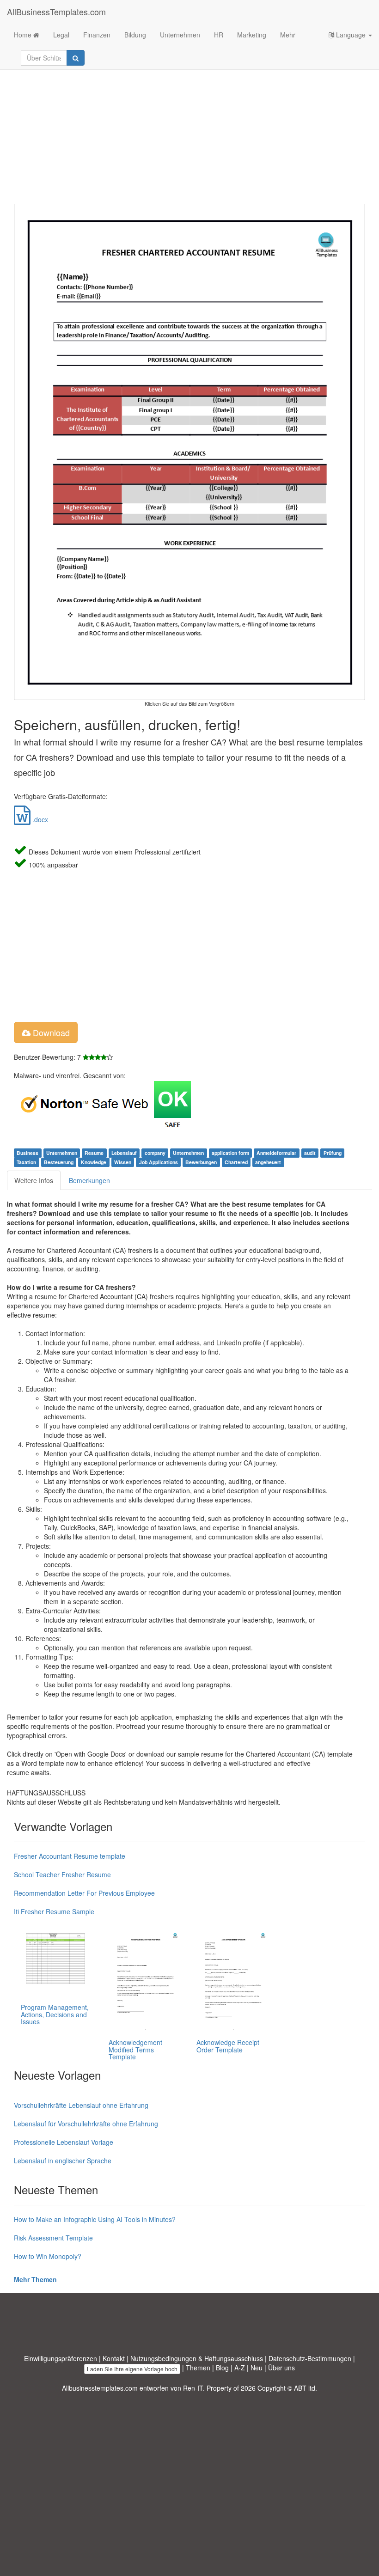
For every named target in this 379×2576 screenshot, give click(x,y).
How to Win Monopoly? (48, 2256)
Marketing (252, 35)
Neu (257, 2368)
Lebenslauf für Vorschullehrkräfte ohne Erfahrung (86, 2124)
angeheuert (268, 1162)
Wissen (123, 1162)
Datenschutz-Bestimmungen (310, 2358)
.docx (39, 819)
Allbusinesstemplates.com (100, 2388)
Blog (222, 2368)
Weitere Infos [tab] (34, 1180)
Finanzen (97, 35)
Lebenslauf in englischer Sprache (63, 2161)
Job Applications (159, 1162)
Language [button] (351, 35)
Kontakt (114, 2358)
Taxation (26, 1162)
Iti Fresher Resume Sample (54, 1911)
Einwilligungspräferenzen (61, 2358)
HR (219, 35)
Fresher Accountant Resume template (70, 1856)
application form (230, 1153)
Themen (198, 2368)
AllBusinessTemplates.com (56, 12)
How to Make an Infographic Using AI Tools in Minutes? (95, 2219)
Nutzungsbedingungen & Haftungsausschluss (197, 2358)
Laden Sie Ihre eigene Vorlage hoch (132, 2369)
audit (310, 1153)
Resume (94, 1153)
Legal (61, 35)
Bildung (135, 35)
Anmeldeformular (276, 1153)
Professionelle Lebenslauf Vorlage (64, 2142)
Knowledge (94, 1162)
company (155, 1153)
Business (28, 1153)
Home (24, 35)
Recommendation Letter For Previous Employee (84, 1893)
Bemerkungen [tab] (89, 1180)
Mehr (288, 35)
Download (50, 1032)
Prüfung (333, 1153)
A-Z (240, 2368)
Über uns (281, 2368)
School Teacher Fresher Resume (62, 1874)
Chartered (236, 1162)
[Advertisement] (189, 130)
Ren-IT (193, 2388)
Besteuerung (59, 1162)
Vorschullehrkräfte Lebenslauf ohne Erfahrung (81, 2105)
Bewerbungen (201, 1162)
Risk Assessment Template (53, 2238)
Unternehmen (180, 35)
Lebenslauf (124, 1153)
